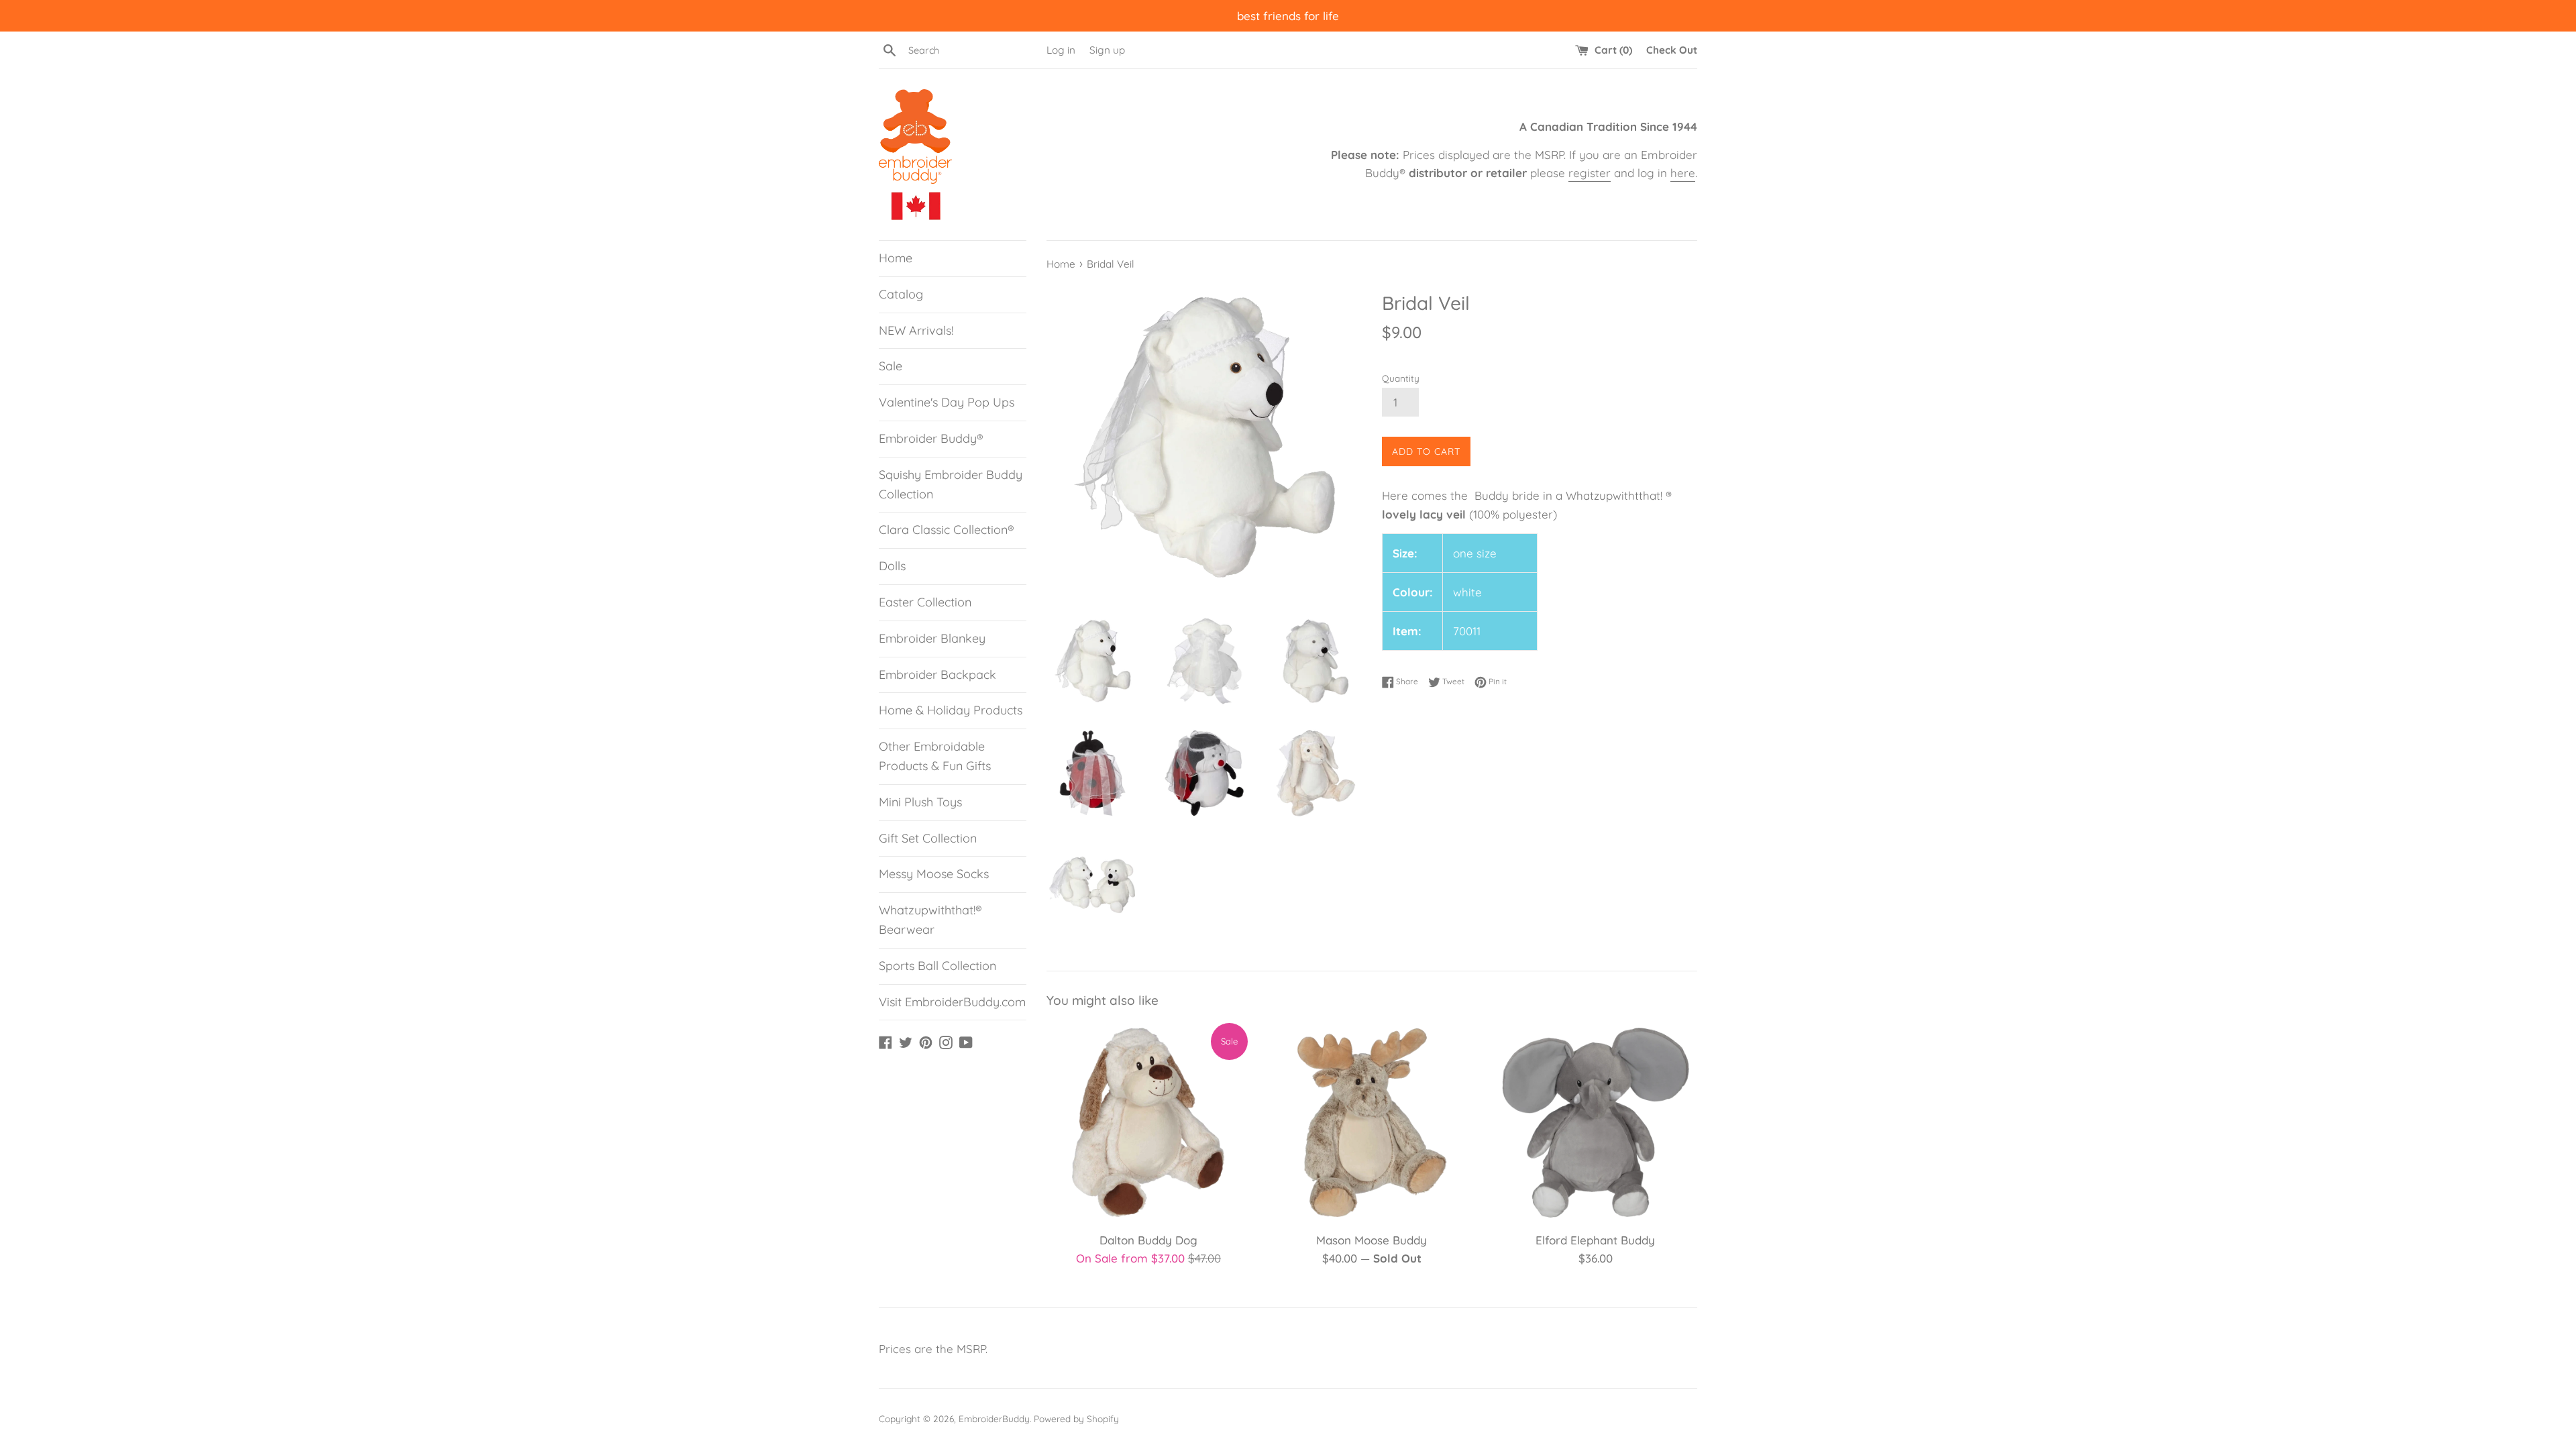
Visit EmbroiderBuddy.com (952, 1002)
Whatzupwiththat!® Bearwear (930, 920)
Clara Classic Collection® (947, 530)
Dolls (892, 566)
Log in (1061, 50)
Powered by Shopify (1076, 1418)
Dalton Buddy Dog (1148, 1240)
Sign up (1107, 50)
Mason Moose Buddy (1372, 1240)
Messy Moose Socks (934, 874)
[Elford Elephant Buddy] (1596, 1123)
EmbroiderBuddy (994, 1418)
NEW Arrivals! (916, 330)
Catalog (901, 294)
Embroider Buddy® (931, 438)
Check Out (1672, 50)
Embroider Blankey (932, 638)
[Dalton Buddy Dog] (1148, 1123)
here (1683, 173)
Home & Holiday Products (951, 710)
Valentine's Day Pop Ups (947, 402)
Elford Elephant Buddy (1595, 1240)
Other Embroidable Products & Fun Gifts (935, 756)
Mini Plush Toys (920, 802)
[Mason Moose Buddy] (1372, 1123)
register (1590, 173)
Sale (891, 366)
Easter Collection (925, 602)
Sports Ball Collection (937, 966)
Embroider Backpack (937, 675)
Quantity (1401, 378)
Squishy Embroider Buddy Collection (951, 484)
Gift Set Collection (928, 838)
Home (896, 258)
